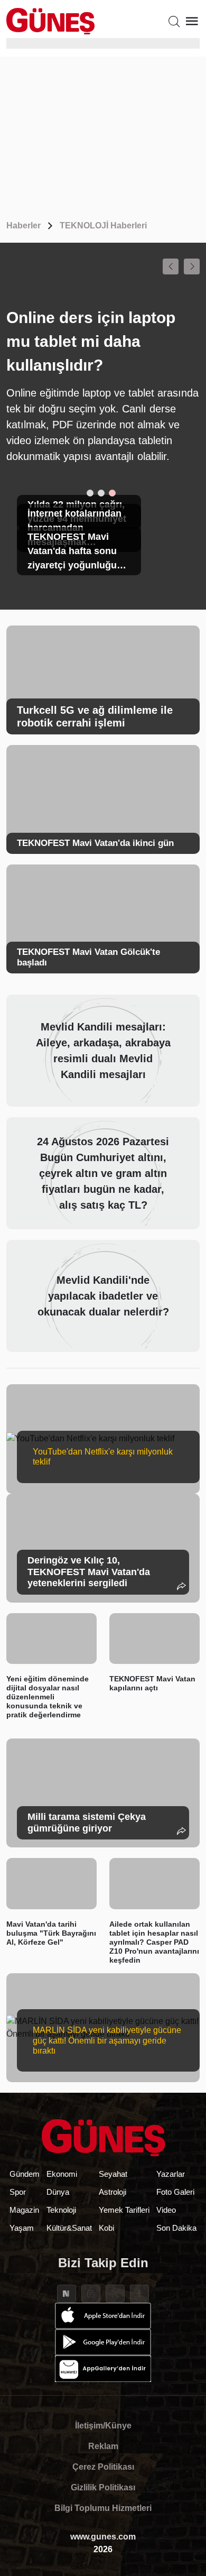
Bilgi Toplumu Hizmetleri (103, 2508)
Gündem (25, 2174)
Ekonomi (62, 2174)
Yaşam (22, 2228)
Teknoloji (61, 2210)
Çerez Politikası (103, 2467)
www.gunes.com (103, 2537)
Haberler (24, 226)
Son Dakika (176, 2228)
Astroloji (113, 2192)
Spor (18, 2192)
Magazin (24, 2210)
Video (166, 2210)
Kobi (106, 2228)
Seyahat (113, 2174)
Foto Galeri (175, 2192)
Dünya (58, 2192)
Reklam (103, 2446)
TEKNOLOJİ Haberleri (103, 226)
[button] (171, 266)
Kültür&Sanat (69, 2228)
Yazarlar (171, 2174)
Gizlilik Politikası (103, 2487)
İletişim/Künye (103, 2426)
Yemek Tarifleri (124, 2210)
